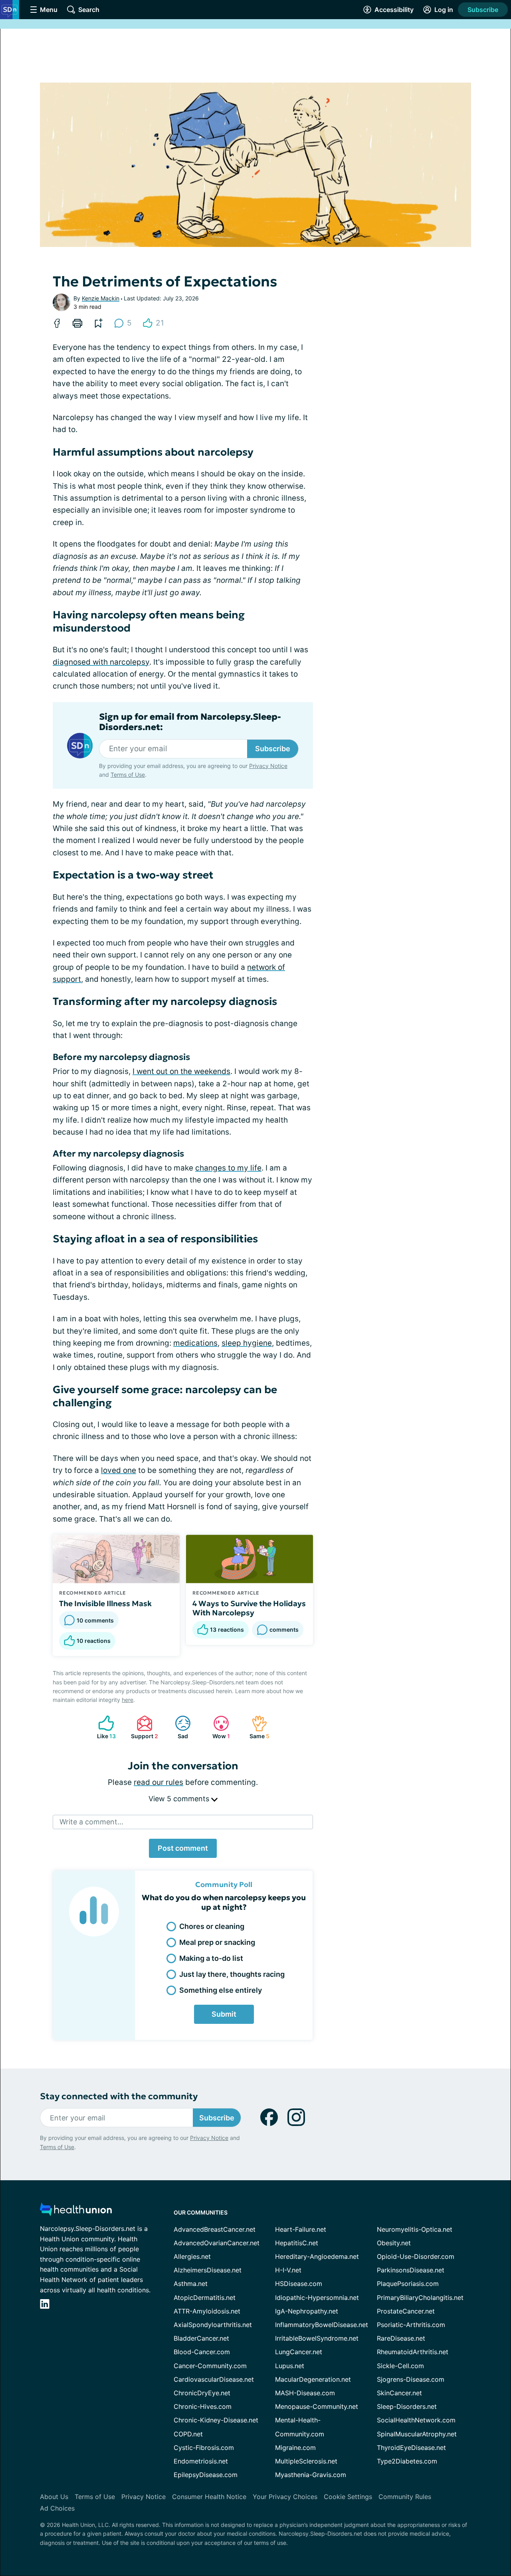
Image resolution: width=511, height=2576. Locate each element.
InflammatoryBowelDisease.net (322, 2325)
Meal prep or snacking (217, 1942)
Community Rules (405, 2497)
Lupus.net (290, 2366)
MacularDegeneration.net (313, 2379)
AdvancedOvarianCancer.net (217, 2243)
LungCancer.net (299, 2352)
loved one (119, 1470)
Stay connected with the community (119, 2096)
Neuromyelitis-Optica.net (415, 2229)
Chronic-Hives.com (203, 2406)
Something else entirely (221, 1990)
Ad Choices (57, 2508)
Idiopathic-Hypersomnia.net (317, 2298)
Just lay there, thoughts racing (232, 1974)
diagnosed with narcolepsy (101, 662)
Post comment (183, 1848)
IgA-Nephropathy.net (307, 2311)
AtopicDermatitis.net (205, 2298)
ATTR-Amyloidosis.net (207, 2311)
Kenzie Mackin (101, 298)
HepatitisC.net (297, 2243)
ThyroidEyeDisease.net (411, 2448)
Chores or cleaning (212, 1926)
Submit (224, 2014)
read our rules (158, 1782)
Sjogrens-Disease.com (411, 2379)
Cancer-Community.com (210, 2366)
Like (103, 1727)
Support (143, 1727)
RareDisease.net (401, 2338)
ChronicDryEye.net (202, 2393)
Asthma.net (191, 2284)
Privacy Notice (268, 766)
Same (256, 1727)
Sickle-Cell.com (400, 2366)
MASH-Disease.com (305, 2393)
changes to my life (228, 1168)
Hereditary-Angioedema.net (317, 2256)
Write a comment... (91, 1822)
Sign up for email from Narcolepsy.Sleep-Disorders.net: (190, 722)
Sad (177, 1727)
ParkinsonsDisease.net (411, 2270)
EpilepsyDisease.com (206, 2475)
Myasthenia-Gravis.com (311, 2475)
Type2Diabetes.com (407, 2461)
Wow (218, 1727)
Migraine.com (295, 2448)
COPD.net (188, 2434)
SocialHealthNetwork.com (416, 2420)
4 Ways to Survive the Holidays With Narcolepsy (249, 1608)
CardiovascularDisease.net (214, 2379)
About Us (54, 2497)
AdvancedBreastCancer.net (215, 2229)
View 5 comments (180, 1799)
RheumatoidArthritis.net (413, 2352)
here (128, 1700)
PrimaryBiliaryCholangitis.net (420, 2298)
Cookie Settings (348, 2497)
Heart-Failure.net (301, 2229)
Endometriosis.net (201, 2461)
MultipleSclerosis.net (306, 2461)
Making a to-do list (211, 1958)
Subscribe (483, 10)
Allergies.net (192, 2256)
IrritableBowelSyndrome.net (317, 2338)
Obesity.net (394, 2243)
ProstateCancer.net (406, 2311)
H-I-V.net (288, 2270)
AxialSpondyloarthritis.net (213, 2325)
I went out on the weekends (181, 1071)
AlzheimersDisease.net (208, 2270)
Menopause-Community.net (317, 2406)
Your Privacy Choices (285, 2497)
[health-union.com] (76, 2212)
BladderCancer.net (201, 2338)
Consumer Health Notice (209, 2497)
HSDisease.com (299, 2284)
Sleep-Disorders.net (407, 2406)
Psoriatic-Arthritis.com (411, 2325)
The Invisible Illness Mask (105, 1603)
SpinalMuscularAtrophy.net (417, 2434)
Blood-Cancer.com (202, 2352)
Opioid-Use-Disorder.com (416, 2256)
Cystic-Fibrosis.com (204, 2448)
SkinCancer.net (399, 2393)
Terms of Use (128, 775)
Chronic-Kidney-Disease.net (216, 2420)
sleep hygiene (247, 1343)
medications (195, 1343)
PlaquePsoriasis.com (408, 2284)
